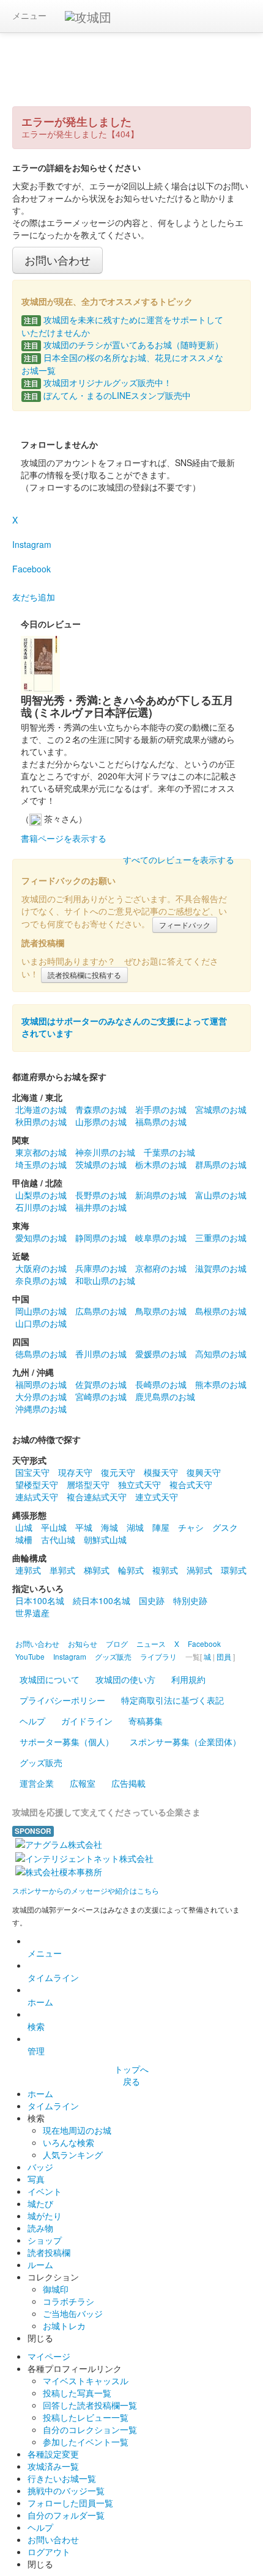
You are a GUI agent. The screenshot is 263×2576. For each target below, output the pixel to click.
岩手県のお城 (161, 1109)
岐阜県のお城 (161, 1238)
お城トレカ (64, 2326)
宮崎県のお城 (101, 1396)
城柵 (24, 1539)
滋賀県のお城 (221, 1268)
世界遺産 (32, 1613)
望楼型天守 (37, 1484)
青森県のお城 (101, 1109)
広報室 (83, 1783)
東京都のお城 (41, 1152)
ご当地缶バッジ (73, 2313)
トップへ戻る (131, 2075)
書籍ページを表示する (64, 838)
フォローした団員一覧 (70, 2503)
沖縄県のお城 (41, 1409)
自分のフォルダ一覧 (66, 2515)
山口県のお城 (41, 1323)
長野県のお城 (101, 1195)
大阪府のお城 (41, 1268)
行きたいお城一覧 (62, 2478)
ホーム (40, 2002)
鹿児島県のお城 (165, 1396)
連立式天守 (157, 1497)
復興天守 (204, 1472)
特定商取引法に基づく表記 (172, 1700)
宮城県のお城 (221, 1109)
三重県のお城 (221, 1238)
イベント (45, 2191)
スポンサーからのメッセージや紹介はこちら (86, 1890)
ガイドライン (87, 1721)
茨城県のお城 (101, 1164)
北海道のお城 (41, 1109)
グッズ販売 (41, 1762)
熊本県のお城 (221, 1384)
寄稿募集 (146, 1721)
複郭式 (165, 1570)
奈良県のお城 (41, 1280)
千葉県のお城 (169, 1152)
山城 (24, 1527)
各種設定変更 (53, 2454)
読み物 (40, 2228)
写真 (36, 2179)
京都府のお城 (161, 1268)
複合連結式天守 (97, 1497)
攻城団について (50, 1679)
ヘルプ (32, 1721)
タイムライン (53, 1977)
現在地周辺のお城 (77, 2130)
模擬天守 (161, 1472)
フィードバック (185, 925)
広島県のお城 (101, 1311)
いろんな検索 (69, 2142)
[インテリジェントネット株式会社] (84, 1856)
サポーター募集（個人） (67, 1742)
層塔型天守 (88, 1484)
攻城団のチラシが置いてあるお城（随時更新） (124, 345)
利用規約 (188, 1679)
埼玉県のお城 (41, 1164)
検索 (36, 2026)
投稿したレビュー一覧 (86, 2417)
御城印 (56, 2289)
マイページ (49, 2356)
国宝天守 (32, 1472)
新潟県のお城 (161, 1195)
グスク (225, 1527)
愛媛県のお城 (161, 1354)
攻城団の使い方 (125, 1679)
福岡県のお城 (41, 1384)
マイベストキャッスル (86, 2381)
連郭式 (28, 1570)
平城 (84, 1527)
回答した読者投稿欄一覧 (90, 2405)
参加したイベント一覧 (86, 2442)
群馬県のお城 (221, 1164)
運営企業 (37, 1783)
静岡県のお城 (101, 1238)
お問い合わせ (57, 260)
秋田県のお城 (41, 1122)
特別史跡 (190, 1600)
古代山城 (58, 1539)
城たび (40, 2203)
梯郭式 (97, 1570)
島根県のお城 (221, 1311)
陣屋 (161, 1527)
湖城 (135, 1527)
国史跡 (152, 1600)
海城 (109, 1527)
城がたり (45, 2216)
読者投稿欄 (49, 2252)
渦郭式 (199, 1570)
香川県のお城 (101, 1354)
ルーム (40, 2264)
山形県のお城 (101, 1122)
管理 (36, 2051)
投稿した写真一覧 (77, 2393)
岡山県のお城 (41, 1311)
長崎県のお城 (161, 1384)
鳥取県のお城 (161, 1311)
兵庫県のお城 (101, 1268)
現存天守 (75, 1472)
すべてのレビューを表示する (179, 859)
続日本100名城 (102, 1600)
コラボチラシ (69, 2301)
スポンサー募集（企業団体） (185, 1742)
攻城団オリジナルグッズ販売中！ (98, 382)
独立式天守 (139, 1484)
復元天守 (118, 1472)
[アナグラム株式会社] (59, 1843)
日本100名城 (40, 1600)
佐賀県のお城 (101, 1384)
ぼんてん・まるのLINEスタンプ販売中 (107, 395)
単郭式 (62, 1570)
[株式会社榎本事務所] (59, 1870)
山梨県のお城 (41, 1195)
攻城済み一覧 (53, 2466)
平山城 (54, 1527)
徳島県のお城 (41, 1354)
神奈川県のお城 (105, 1152)
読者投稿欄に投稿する (84, 975)
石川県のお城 (41, 1207)
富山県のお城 (221, 1195)
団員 (224, 1656)
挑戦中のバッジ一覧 (66, 2490)
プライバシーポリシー (62, 1700)
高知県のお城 (221, 1354)
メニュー (29, 15)
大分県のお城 (41, 1396)
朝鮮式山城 (105, 1539)
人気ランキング (73, 2155)
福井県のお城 (101, 1207)
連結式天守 (37, 1497)
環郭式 (234, 1570)
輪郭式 (131, 1570)
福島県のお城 (161, 1122)
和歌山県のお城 (105, 1280)
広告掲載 (128, 1783)
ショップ (45, 2240)
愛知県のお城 (41, 1238)
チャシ (191, 1527)
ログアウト (49, 2552)
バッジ (40, 2167)
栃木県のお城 (161, 1164)
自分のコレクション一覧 (90, 2429)
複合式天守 (191, 1484)
